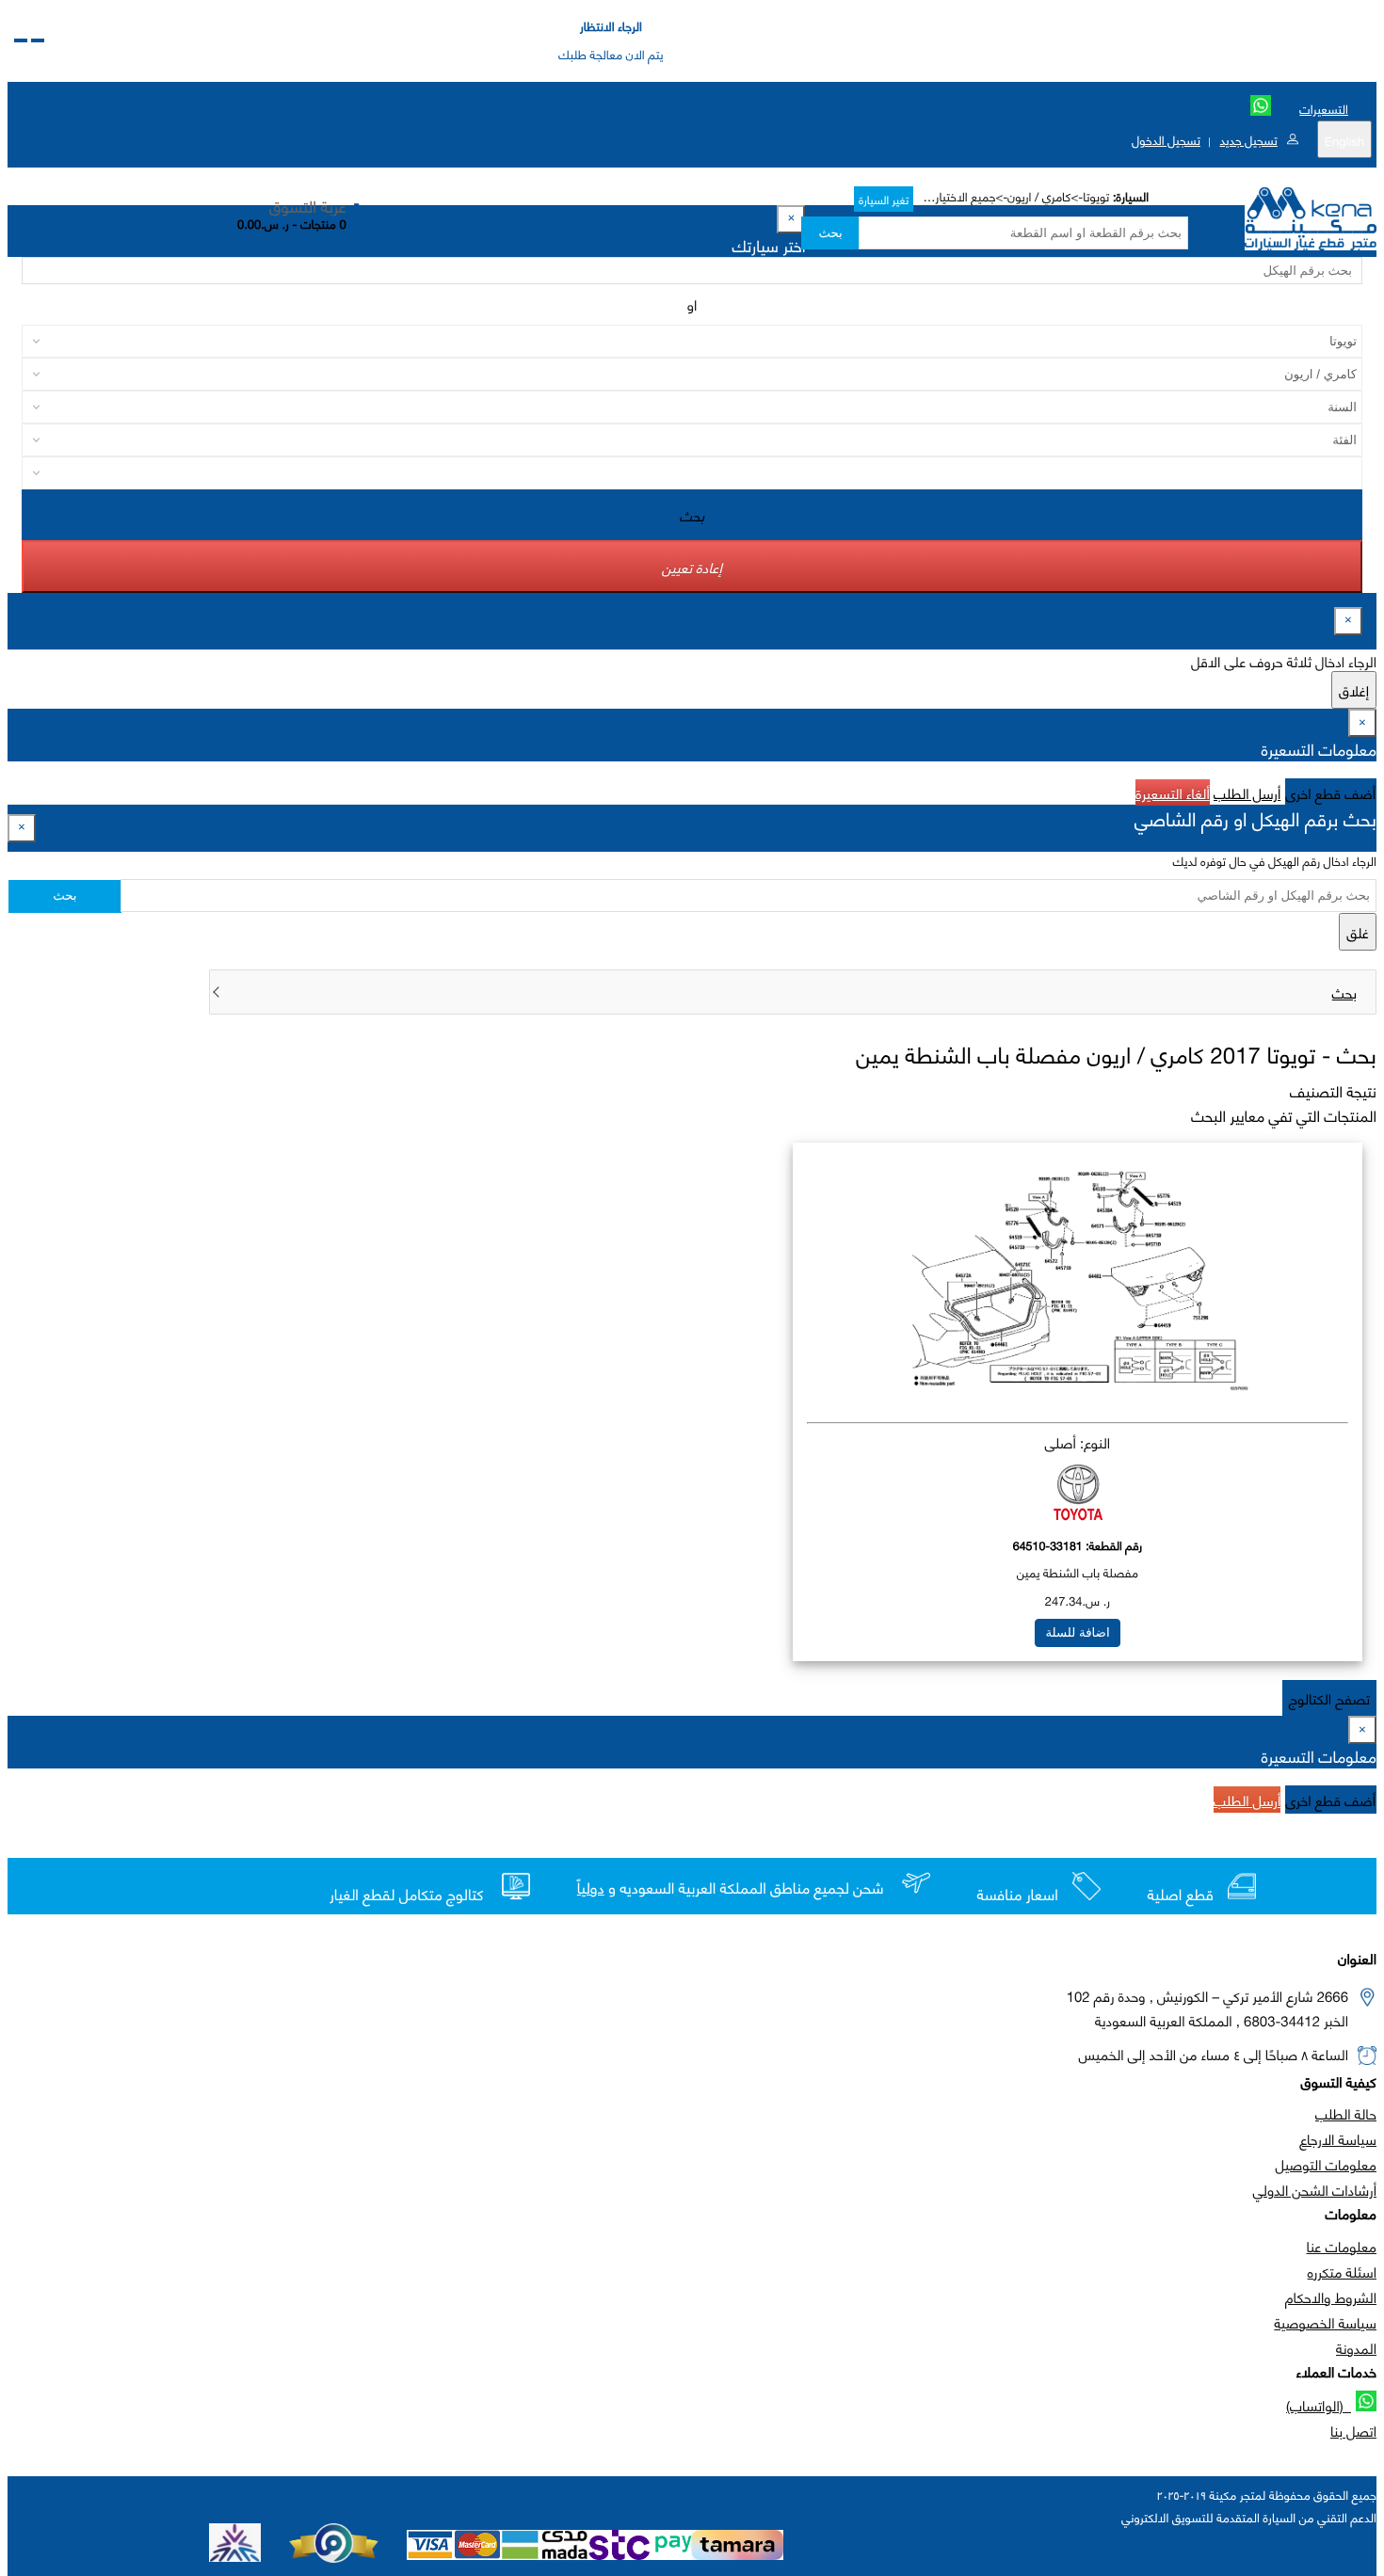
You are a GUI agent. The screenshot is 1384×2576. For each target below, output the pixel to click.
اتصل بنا (1353, 2430)
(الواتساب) (1319, 2405)
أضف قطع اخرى (1331, 792)
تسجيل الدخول (1166, 139)
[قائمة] (38, 40)
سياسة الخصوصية (1325, 2322)
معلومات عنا (1342, 2246)
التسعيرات (1324, 108)
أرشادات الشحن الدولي (1315, 2189)
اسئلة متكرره (1342, 2271)
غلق (1358, 932)
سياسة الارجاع (1338, 2138)
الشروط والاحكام (1331, 2296)
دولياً (591, 1888)
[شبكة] (21, 40)
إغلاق (1354, 690)
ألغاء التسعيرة (1173, 792)
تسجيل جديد (1248, 139)
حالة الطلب (1346, 2113)
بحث (830, 233)
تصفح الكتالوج (1329, 1698)
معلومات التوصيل (1326, 2164)
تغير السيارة (884, 199)
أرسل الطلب (1247, 792)
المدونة (1356, 2347)
